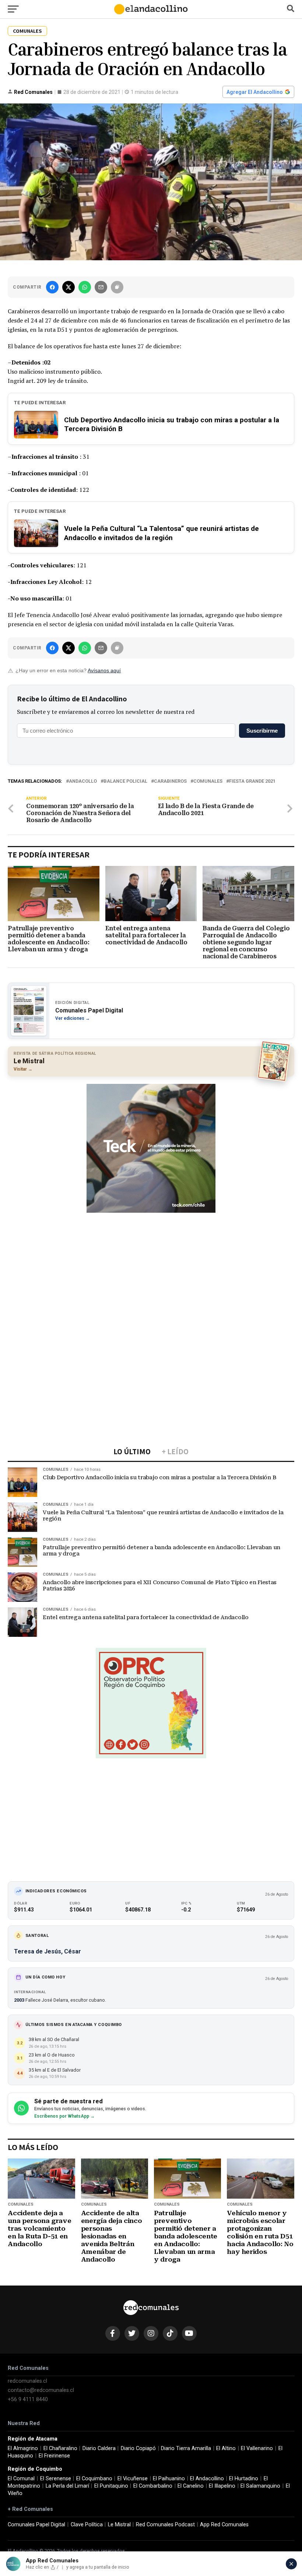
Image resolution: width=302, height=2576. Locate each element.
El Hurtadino (244, 2479)
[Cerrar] (291, 2564)
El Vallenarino (257, 2448)
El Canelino (191, 2486)
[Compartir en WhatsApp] (85, 287)
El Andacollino (207, 2479)
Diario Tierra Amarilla (186, 2448)
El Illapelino (222, 2486)
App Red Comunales (224, 2525)
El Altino (226, 2448)
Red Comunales (33, 92)
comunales (208, 781)
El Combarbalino (153, 2486)
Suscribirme (262, 731)
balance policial (125, 781)
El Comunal (21, 2479)
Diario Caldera (99, 2448)
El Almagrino (23, 2448)
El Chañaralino (60, 2448)
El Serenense (56, 2479)
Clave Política (87, 2525)
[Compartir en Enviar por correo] (101, 287)
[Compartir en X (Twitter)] (69, 287)
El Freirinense (54, 2456)
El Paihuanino (169, 2479)
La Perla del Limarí (67, 2486)
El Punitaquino (111, 2486)
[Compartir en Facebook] (52, 287)
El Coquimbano (94, 2479)
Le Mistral (119, 2525)
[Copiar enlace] (117, 287)
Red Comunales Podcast (165, 2525)
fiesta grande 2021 (252, 781)
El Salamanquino (260, 2486)
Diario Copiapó (138, 2448)
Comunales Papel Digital (36, 2525)
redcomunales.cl (27, 2381)
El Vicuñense (133, 2479)
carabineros (170, 781)
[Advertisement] (151, 1269)
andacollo (83, 781)
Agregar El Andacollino (255, 92)
